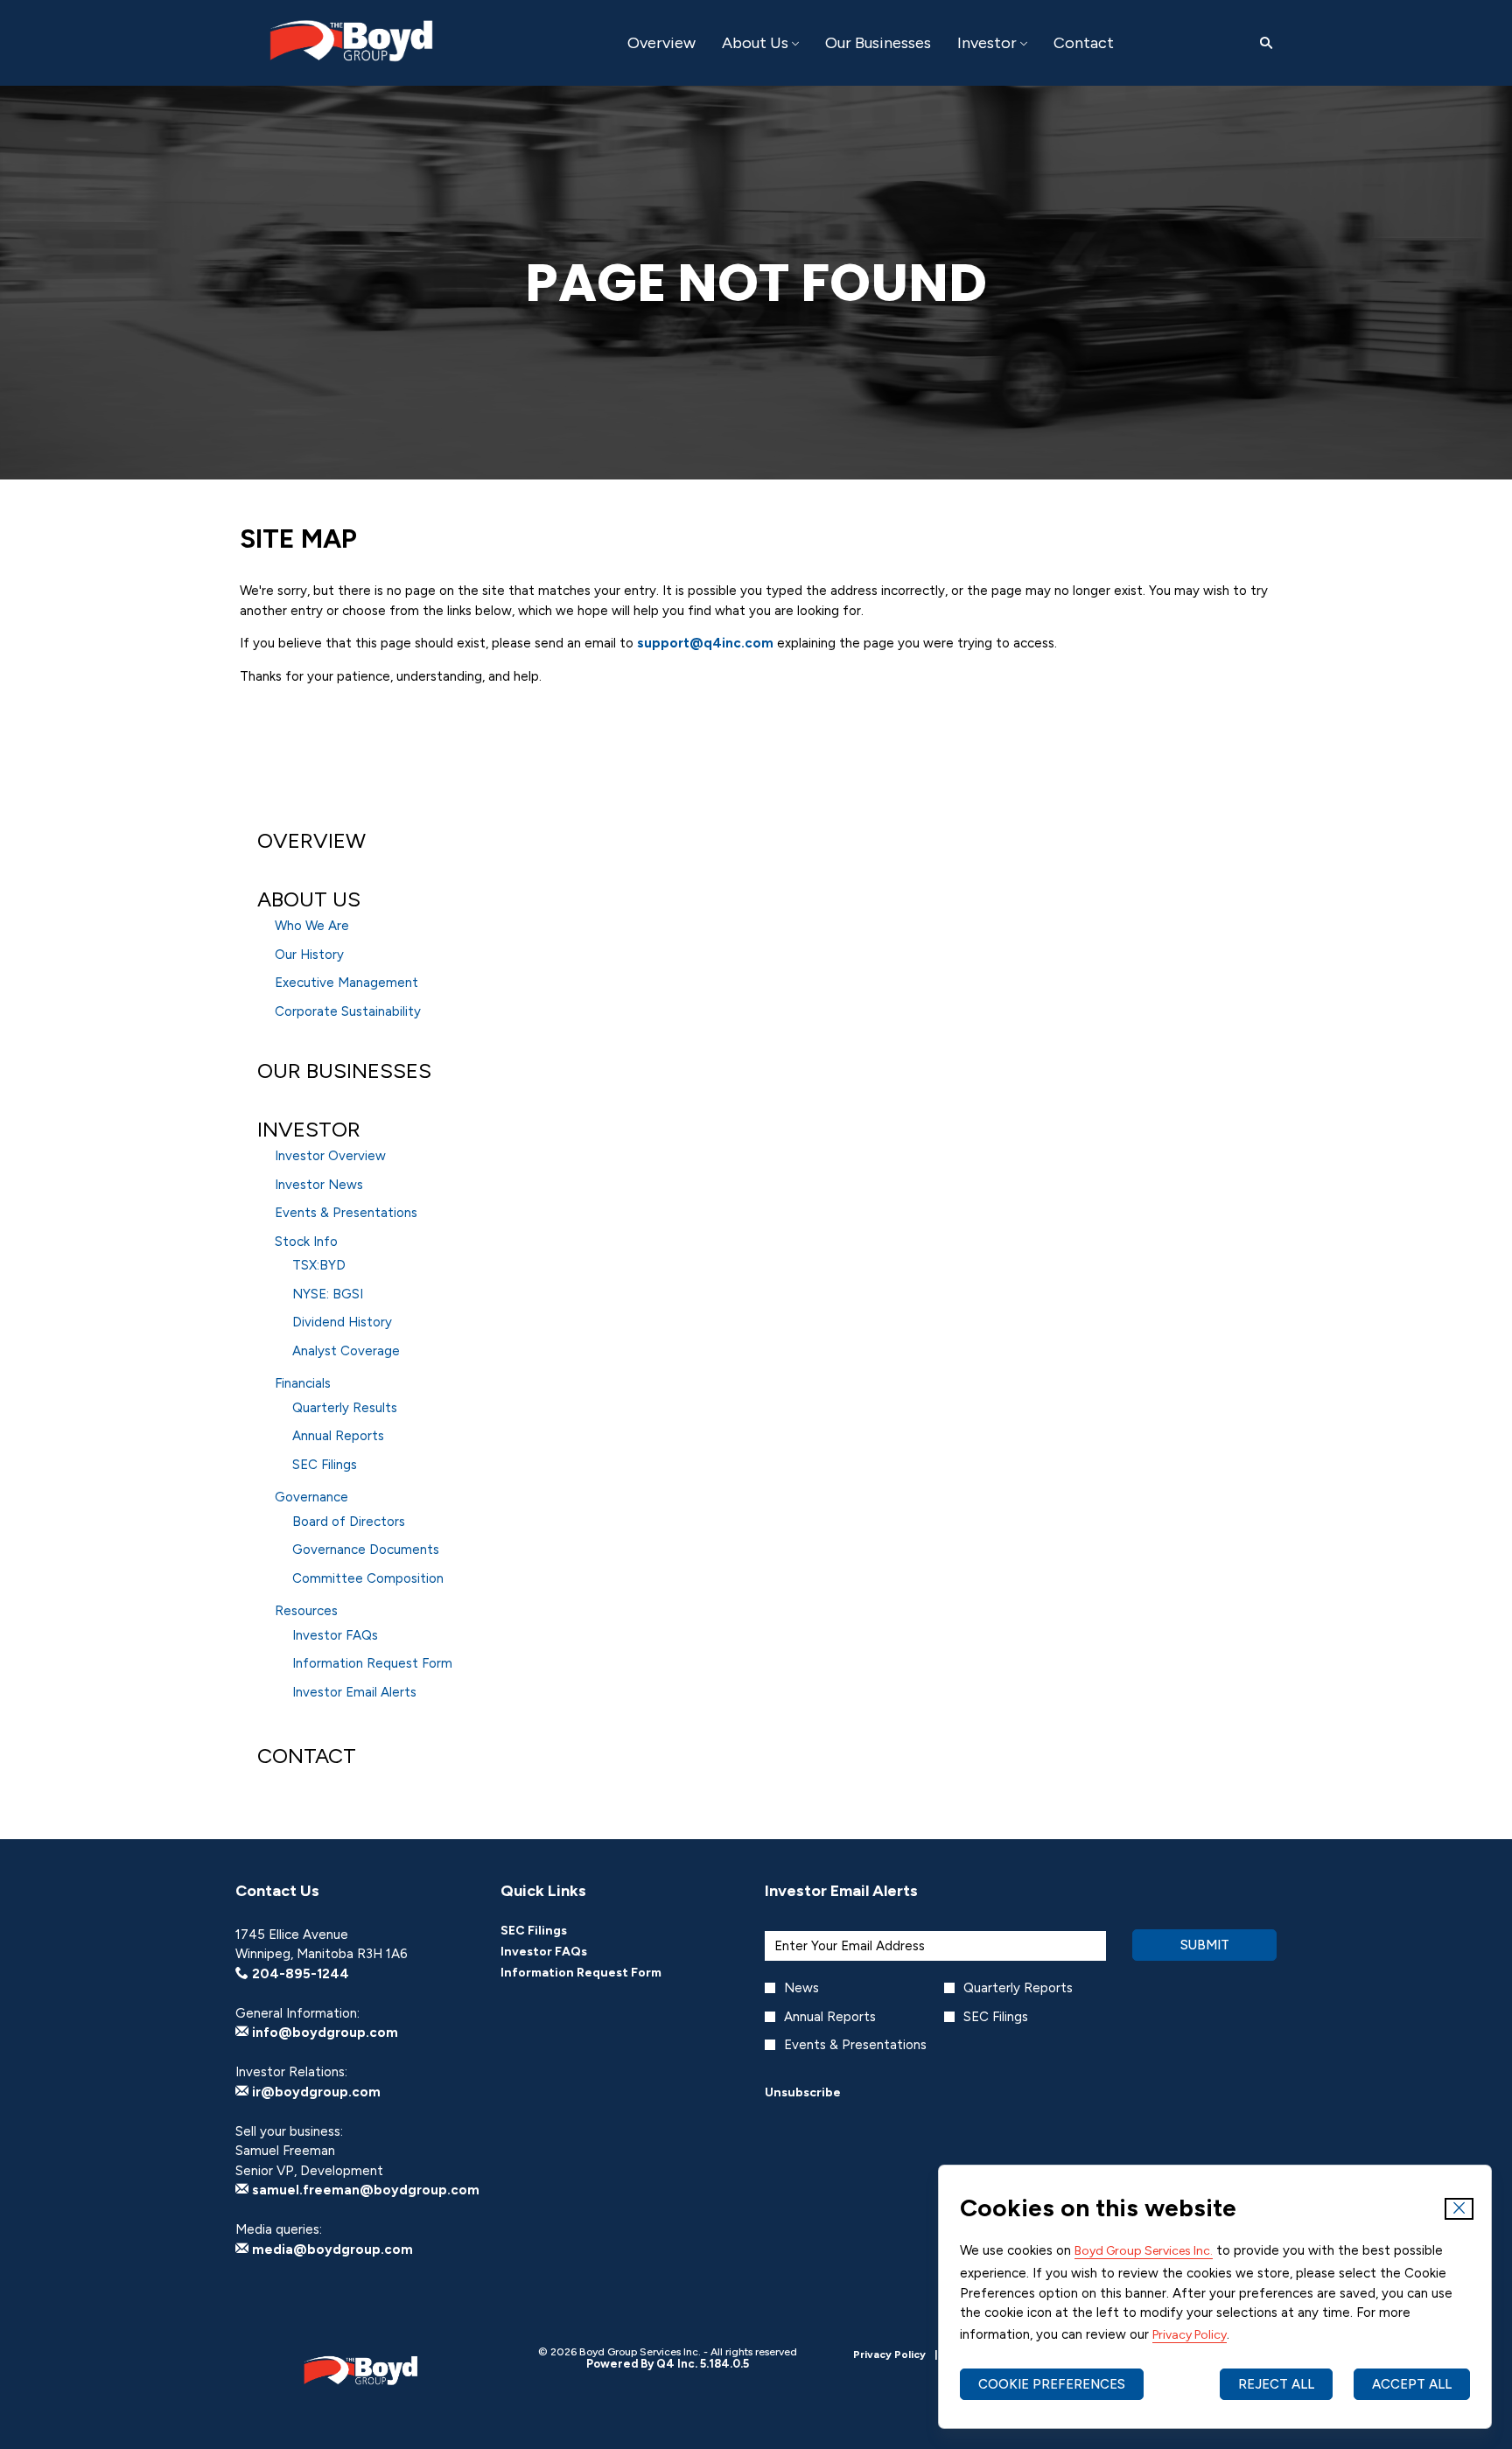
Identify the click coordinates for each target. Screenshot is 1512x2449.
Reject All (1276, 2384)
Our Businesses (344, 1071)
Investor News (319, 1185)
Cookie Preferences (1052, 2384)
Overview (311, 840)
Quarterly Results (345, 1408)
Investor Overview (330, 1156)
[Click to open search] (1262, 43)
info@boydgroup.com (323, 2033)
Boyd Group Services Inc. (1144, 2251)
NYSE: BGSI (328, 1294)
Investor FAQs (335, 1635)
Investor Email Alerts (354, 1692)
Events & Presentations (346, 1213)
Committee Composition (368, 1578)
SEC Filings (325, 1465)
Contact (307, 1756)
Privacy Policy (1190, 2335)
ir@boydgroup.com (315, 2092)
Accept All (1412, 2384)
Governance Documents (366, 1550)
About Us (309, 899)
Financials (303, 1383)
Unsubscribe (803, 2092)
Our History (309, 955)
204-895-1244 (299, 1974)
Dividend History (342, 1322)
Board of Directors (349, 1522)
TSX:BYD (319, 1265)
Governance (311, 1497)
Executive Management (346, 983)
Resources (306, 1611)
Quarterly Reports (1018, 1988)
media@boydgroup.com (331, 2250)
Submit (1205, 1945)
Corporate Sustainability (348, 1011)
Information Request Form (372, 1663)
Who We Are (312, 926)
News (801, 1988)
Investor (309, 1129)
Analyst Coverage (346, 1351)
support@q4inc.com (705, 643)
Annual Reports (338, 1436)
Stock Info (306, 1242)
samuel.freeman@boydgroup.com (364, 2190)
